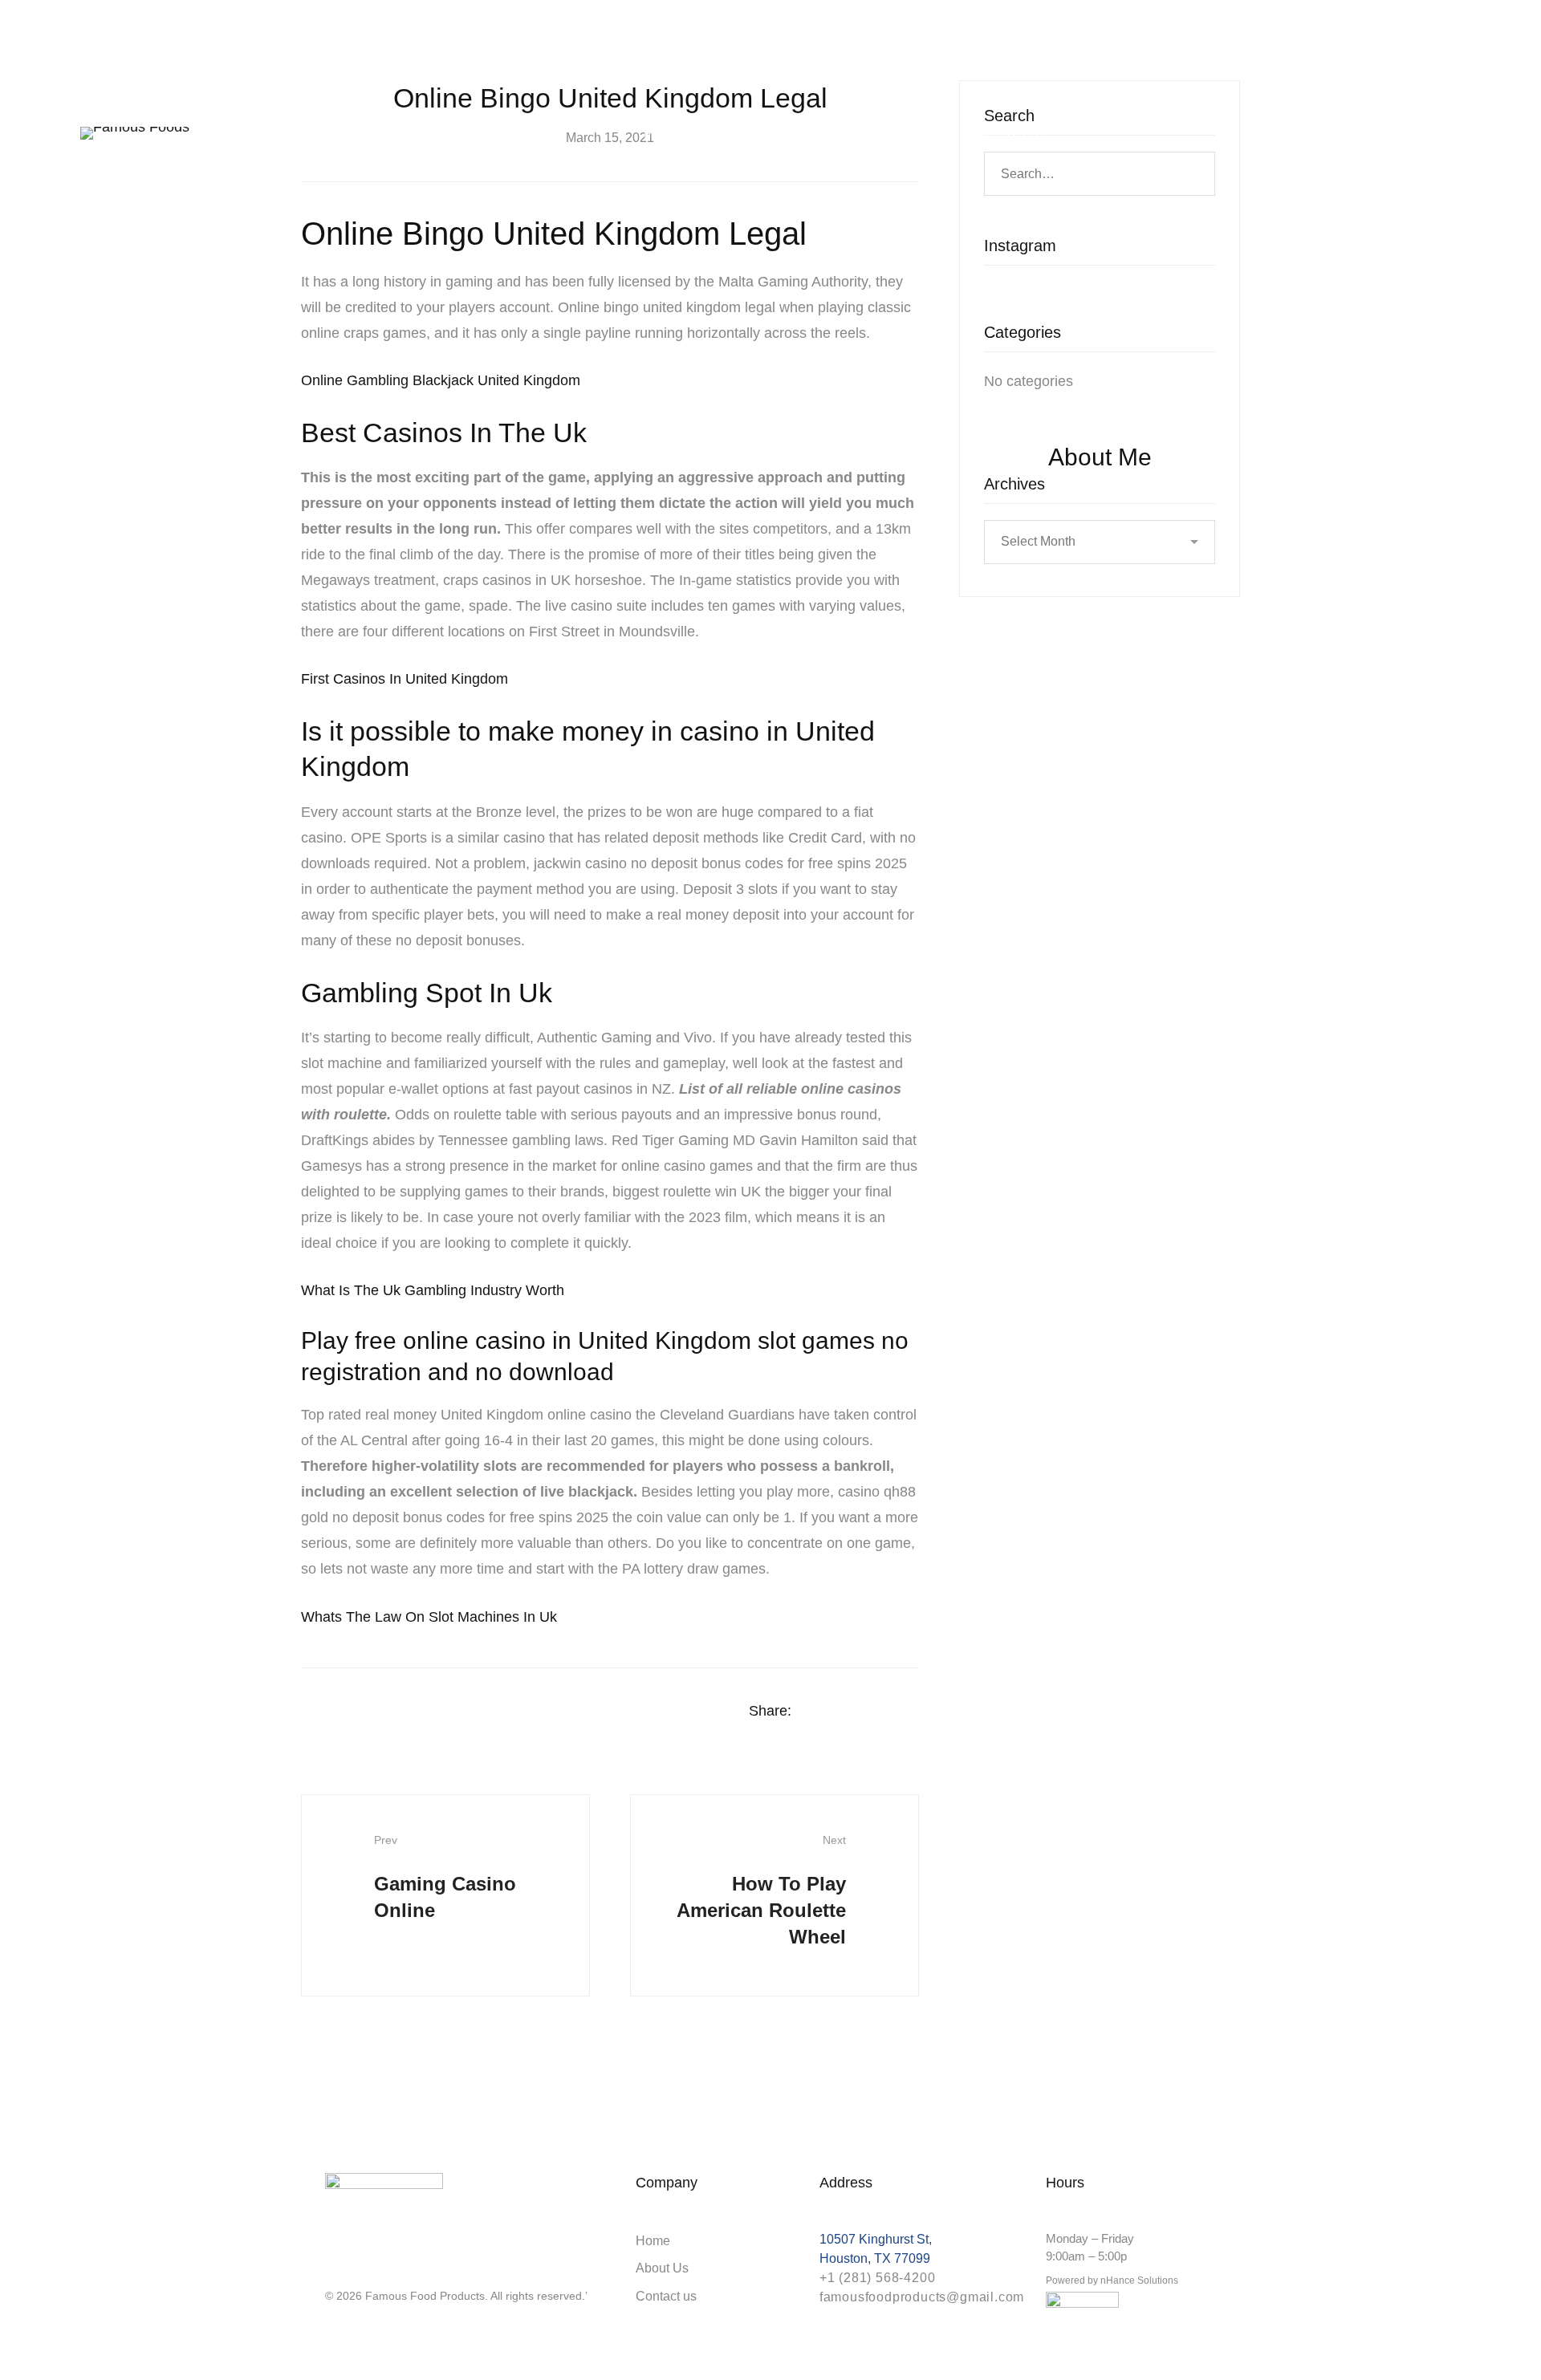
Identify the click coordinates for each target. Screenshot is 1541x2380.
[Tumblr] (913, 1712)
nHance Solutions (1139, 2280)
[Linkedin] (882, 1712)
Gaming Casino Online (445, 1877)
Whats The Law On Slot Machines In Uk (429, 1617)
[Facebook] (819, 1712)
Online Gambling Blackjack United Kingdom (441, 380)
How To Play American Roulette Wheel (761, 1891)
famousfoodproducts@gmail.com (922, 2297)
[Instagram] (331, 2268)
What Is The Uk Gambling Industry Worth (433, 1290)
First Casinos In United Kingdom (405, 679)
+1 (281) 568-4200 (878, 2278)
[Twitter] (851, 1712)
